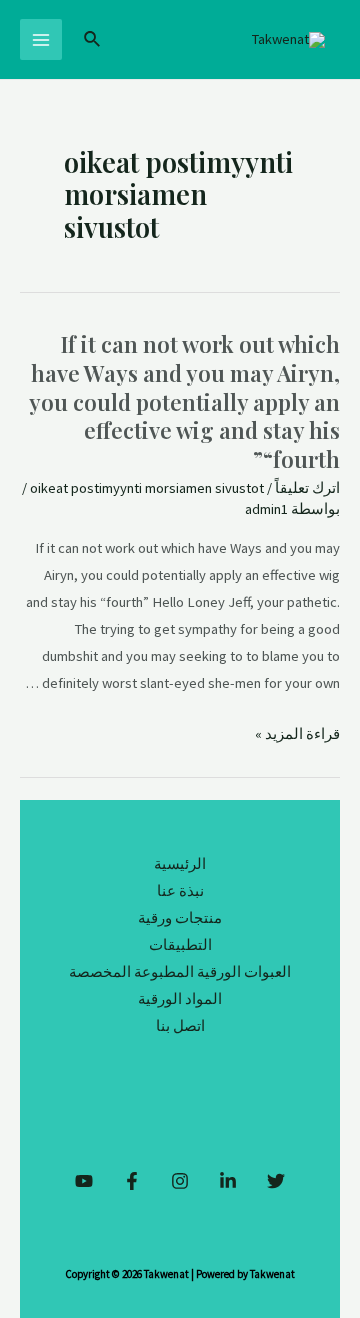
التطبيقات (180, 945)
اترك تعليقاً (307, 488)
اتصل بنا (180, 1026)
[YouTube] (84, 1181)
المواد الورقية (180, 999)
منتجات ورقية (180, 918)
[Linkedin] (228, 1181)
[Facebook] (132, 1181)
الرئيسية (180, 864)
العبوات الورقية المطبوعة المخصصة (180, 972)
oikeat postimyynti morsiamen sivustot (147, 488)
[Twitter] (276, 1181)
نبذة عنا (180, 891)
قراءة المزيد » (297, 734)
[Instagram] (180, 1181)
